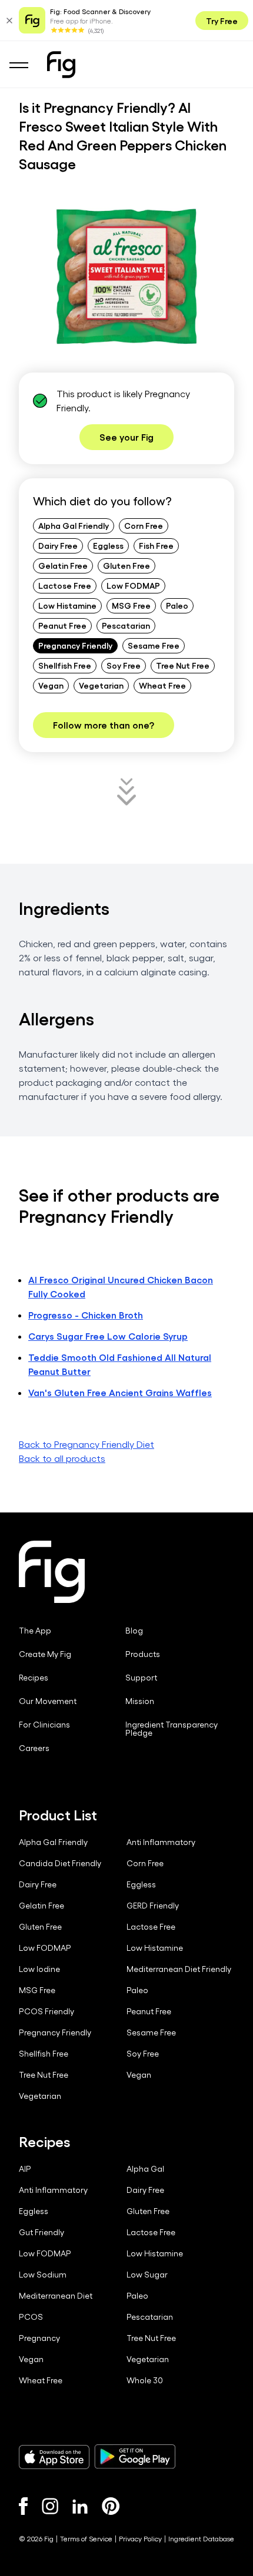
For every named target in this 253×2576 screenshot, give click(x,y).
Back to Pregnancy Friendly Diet (86, 1444)
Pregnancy (39, 2338)
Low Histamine (67, 605)
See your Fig (126, 437)
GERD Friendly (153, 1906)
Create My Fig (45, 1654)
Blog (134, 1631)
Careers (34, 1748)
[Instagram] (50, 2506)
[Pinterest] (111, 2506)
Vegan (51, 685)
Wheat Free (162, 685)
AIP (25, 2169)
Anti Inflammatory (161, 1842)
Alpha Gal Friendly (74, 525)
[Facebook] (23, 2506)
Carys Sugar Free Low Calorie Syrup (108, 1336)
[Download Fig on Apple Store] (54, 2457)
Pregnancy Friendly (75, 645)
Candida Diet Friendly (60, 1863)
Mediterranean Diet (56, 2296)
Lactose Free (65, 585)
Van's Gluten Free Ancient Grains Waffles (120, 1392)
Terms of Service (86, 2538)
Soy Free (124, 665)
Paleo (177, 605)
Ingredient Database (201, 2538)
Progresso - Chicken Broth (86, 1315)
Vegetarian (101, 685)
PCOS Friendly (46, 2011)
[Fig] (61, 65)
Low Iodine (39, 1969)
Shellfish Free (65, 665)
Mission (140, 1701)
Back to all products (62, 1458)
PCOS (31, 2317)
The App (35, 1631)
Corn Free (144, 525)
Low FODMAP (133, 585)
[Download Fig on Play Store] (135, 2457)
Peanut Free (62, 625)
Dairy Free (58, 545)
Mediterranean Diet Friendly (179, 1969)
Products (143, 1654)
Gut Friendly (41, 2232)
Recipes (34, 1678)
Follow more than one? (104, 725)
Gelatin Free (63, 565)
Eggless (108, 545)
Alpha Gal (145, 2169)
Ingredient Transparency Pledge (172, 1729)
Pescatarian (126, 625)
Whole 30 (145, 2380)
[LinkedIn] (80, 2506)
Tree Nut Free (183, 665)
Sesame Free (154, 645)
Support (141, 1678)
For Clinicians (44, 1725)
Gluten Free (126, 565)
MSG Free (131, 605)
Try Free (222, 21)
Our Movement (48, 1701)
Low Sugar (147, 2275)
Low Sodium (43, 2275)
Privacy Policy (140, 2538)
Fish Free (156, 545)
